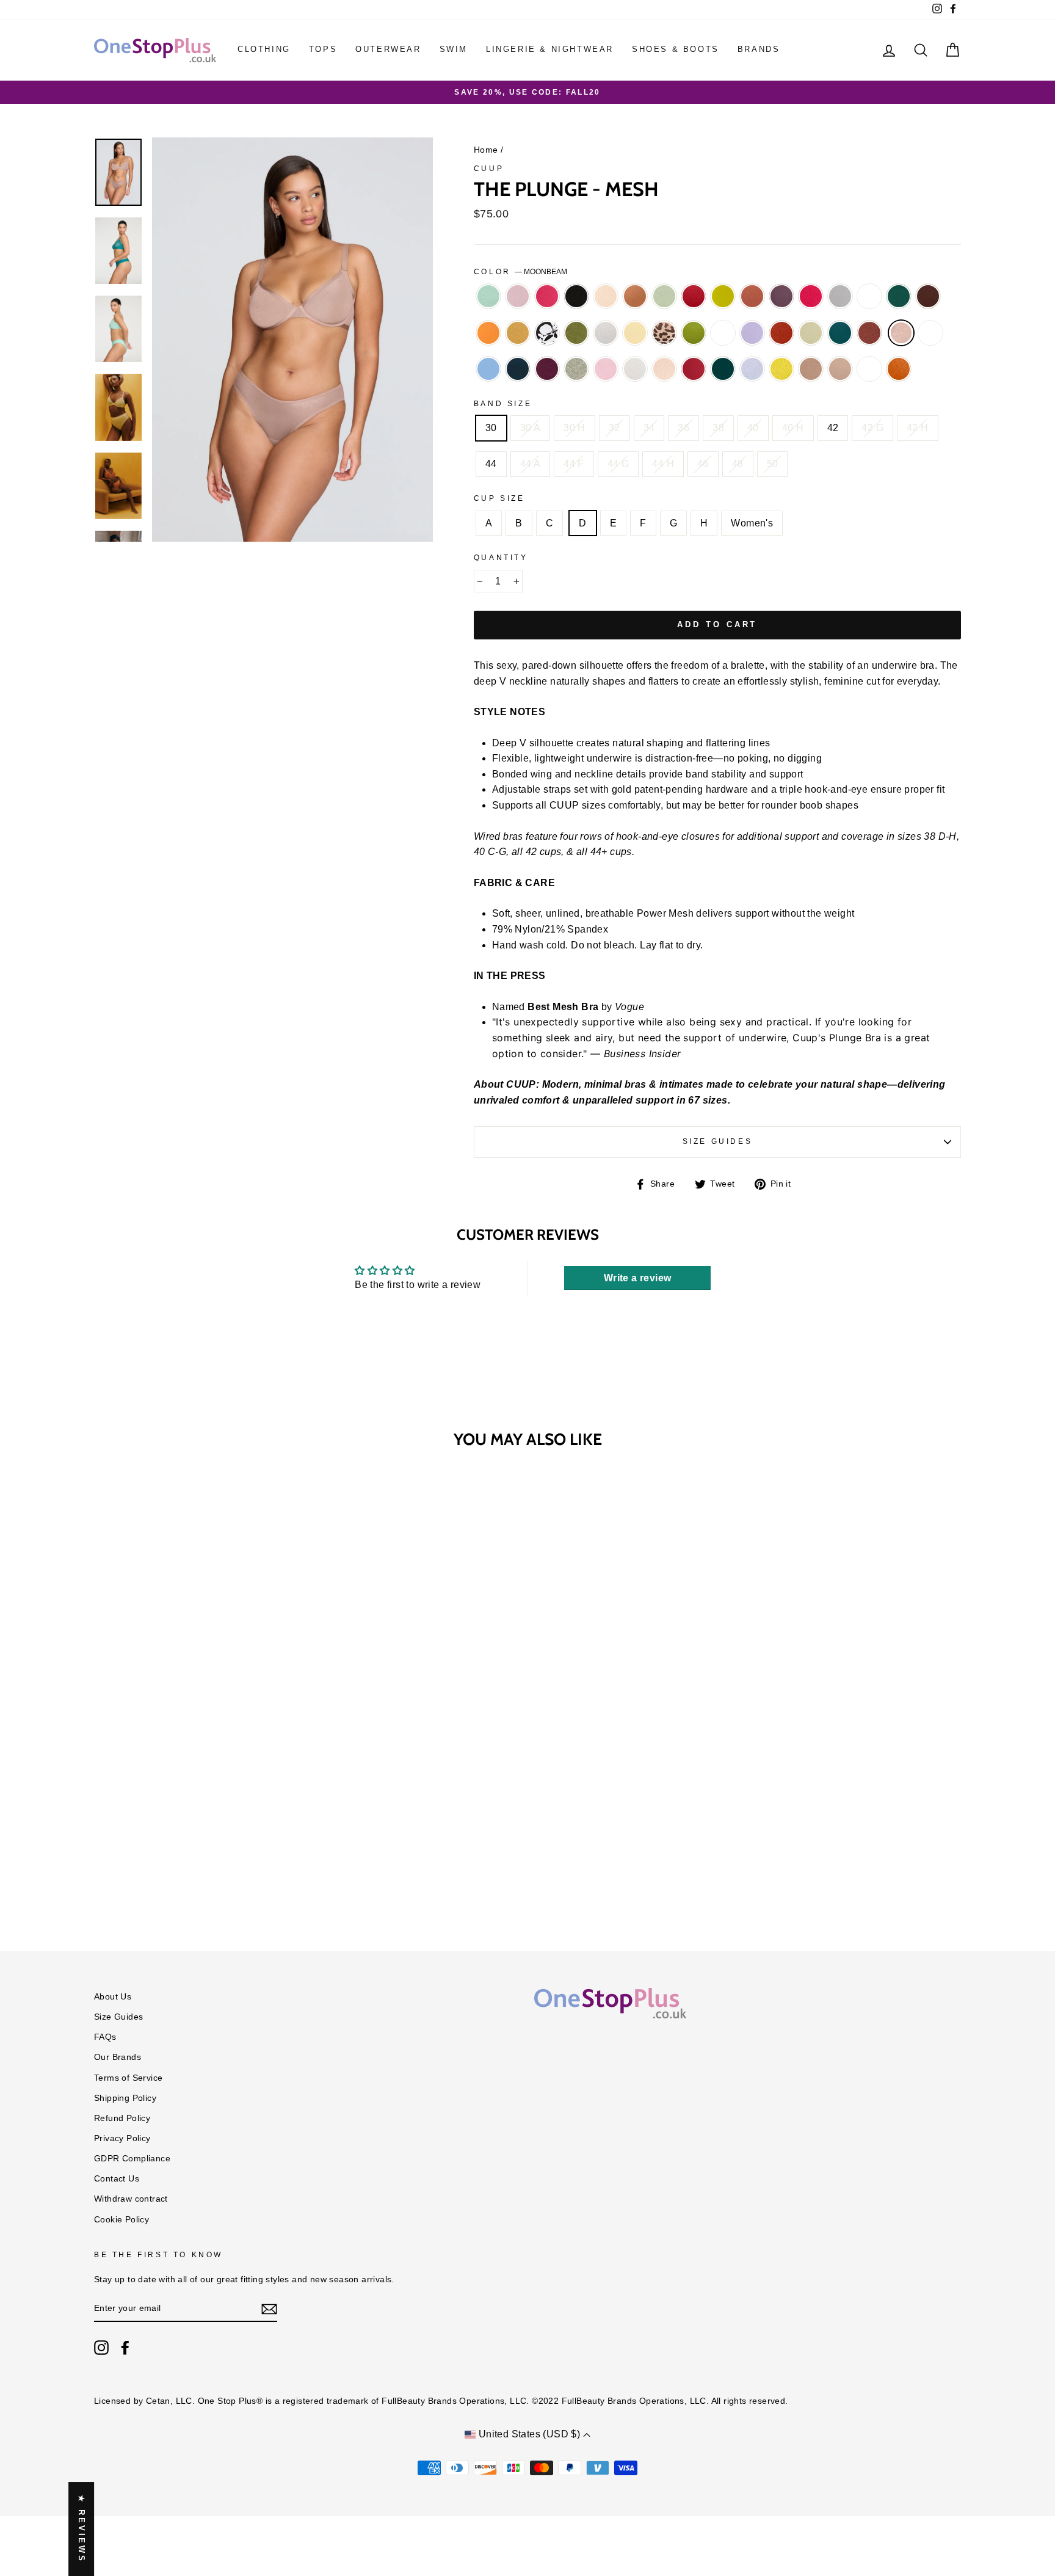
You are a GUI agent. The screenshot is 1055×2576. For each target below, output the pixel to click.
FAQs (105, 2037)
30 (491, 428)
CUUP (489, 169)
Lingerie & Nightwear (550, 49)
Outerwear (388, 49)
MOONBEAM (901, 333)
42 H (918, 428)
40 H (793, 428)
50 (773, 464)
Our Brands (118, 2057)
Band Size (503, 404)
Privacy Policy (122, 2138)
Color (521, 272)
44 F (574, 464)
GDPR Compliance (132, 2159)
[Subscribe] (269, 2309)
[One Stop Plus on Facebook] (125, 2348)
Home (486, 150)
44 (491, 464)
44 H (663, 464)
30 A (531, 428)
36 (683, 428)
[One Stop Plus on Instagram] (101, 2348)
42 (833, 428)
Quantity (501, 558)
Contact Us (117, 2179)
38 (718, 428)
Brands (759, 49)
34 (649, 428)
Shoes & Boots (676, 49)
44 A (531, 464)
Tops (323, 49)
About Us (113, 1997)
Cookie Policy (121, 2220)
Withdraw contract (131, 2199)
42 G (872, 428)
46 (703, 464)
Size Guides (718, 1141)
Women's (752, 523)
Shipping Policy (125, 2098)
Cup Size (499, 498)
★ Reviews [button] (82, 2529)
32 (615, 428)
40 (753, 428)
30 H (575, 428)
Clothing (264, 49)
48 (738, 464)
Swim (454, 49)
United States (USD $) (529, 2434)
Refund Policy (122, 2118)
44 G (618, 464)
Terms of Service (128, 2078)
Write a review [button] (638, 1278)
